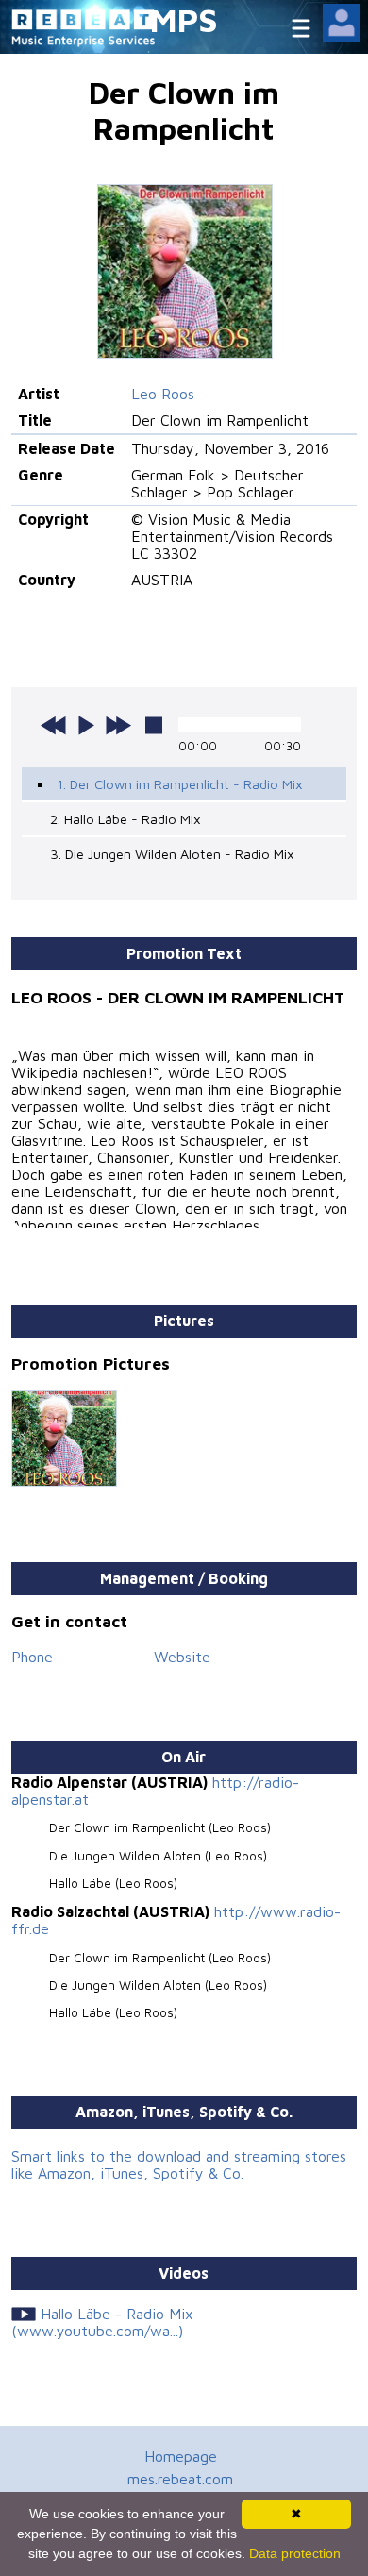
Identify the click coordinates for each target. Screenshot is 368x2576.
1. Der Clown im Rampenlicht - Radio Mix (180, 784)
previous (54, 725)
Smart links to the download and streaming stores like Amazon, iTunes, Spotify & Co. (179, 2164)
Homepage (181, 2456)
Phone (32, 1657)
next (118, 725)
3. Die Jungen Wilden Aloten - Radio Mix (172, 854)
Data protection (295, 2553)
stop (154, 725)
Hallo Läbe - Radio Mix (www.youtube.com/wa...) (102, 2322)
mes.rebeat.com (180, 2479)
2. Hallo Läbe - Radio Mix (125, 819)
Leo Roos (163, 394)
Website (182, 1657)
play (86, 725)
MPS (184, 19)
